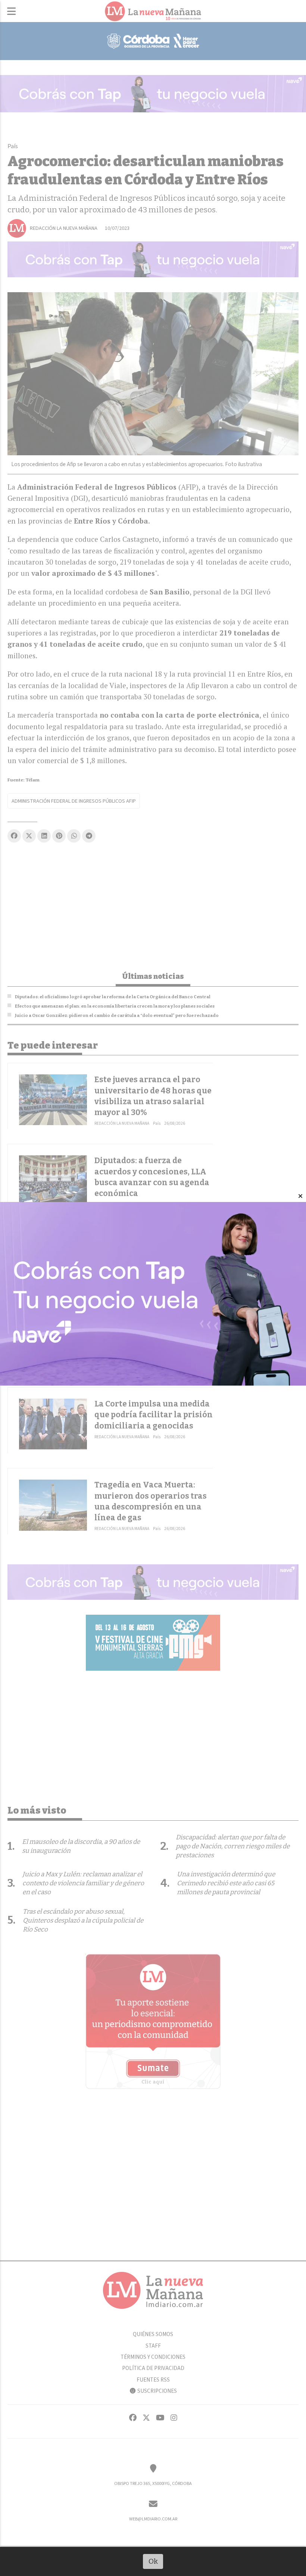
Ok (153, 2561)
